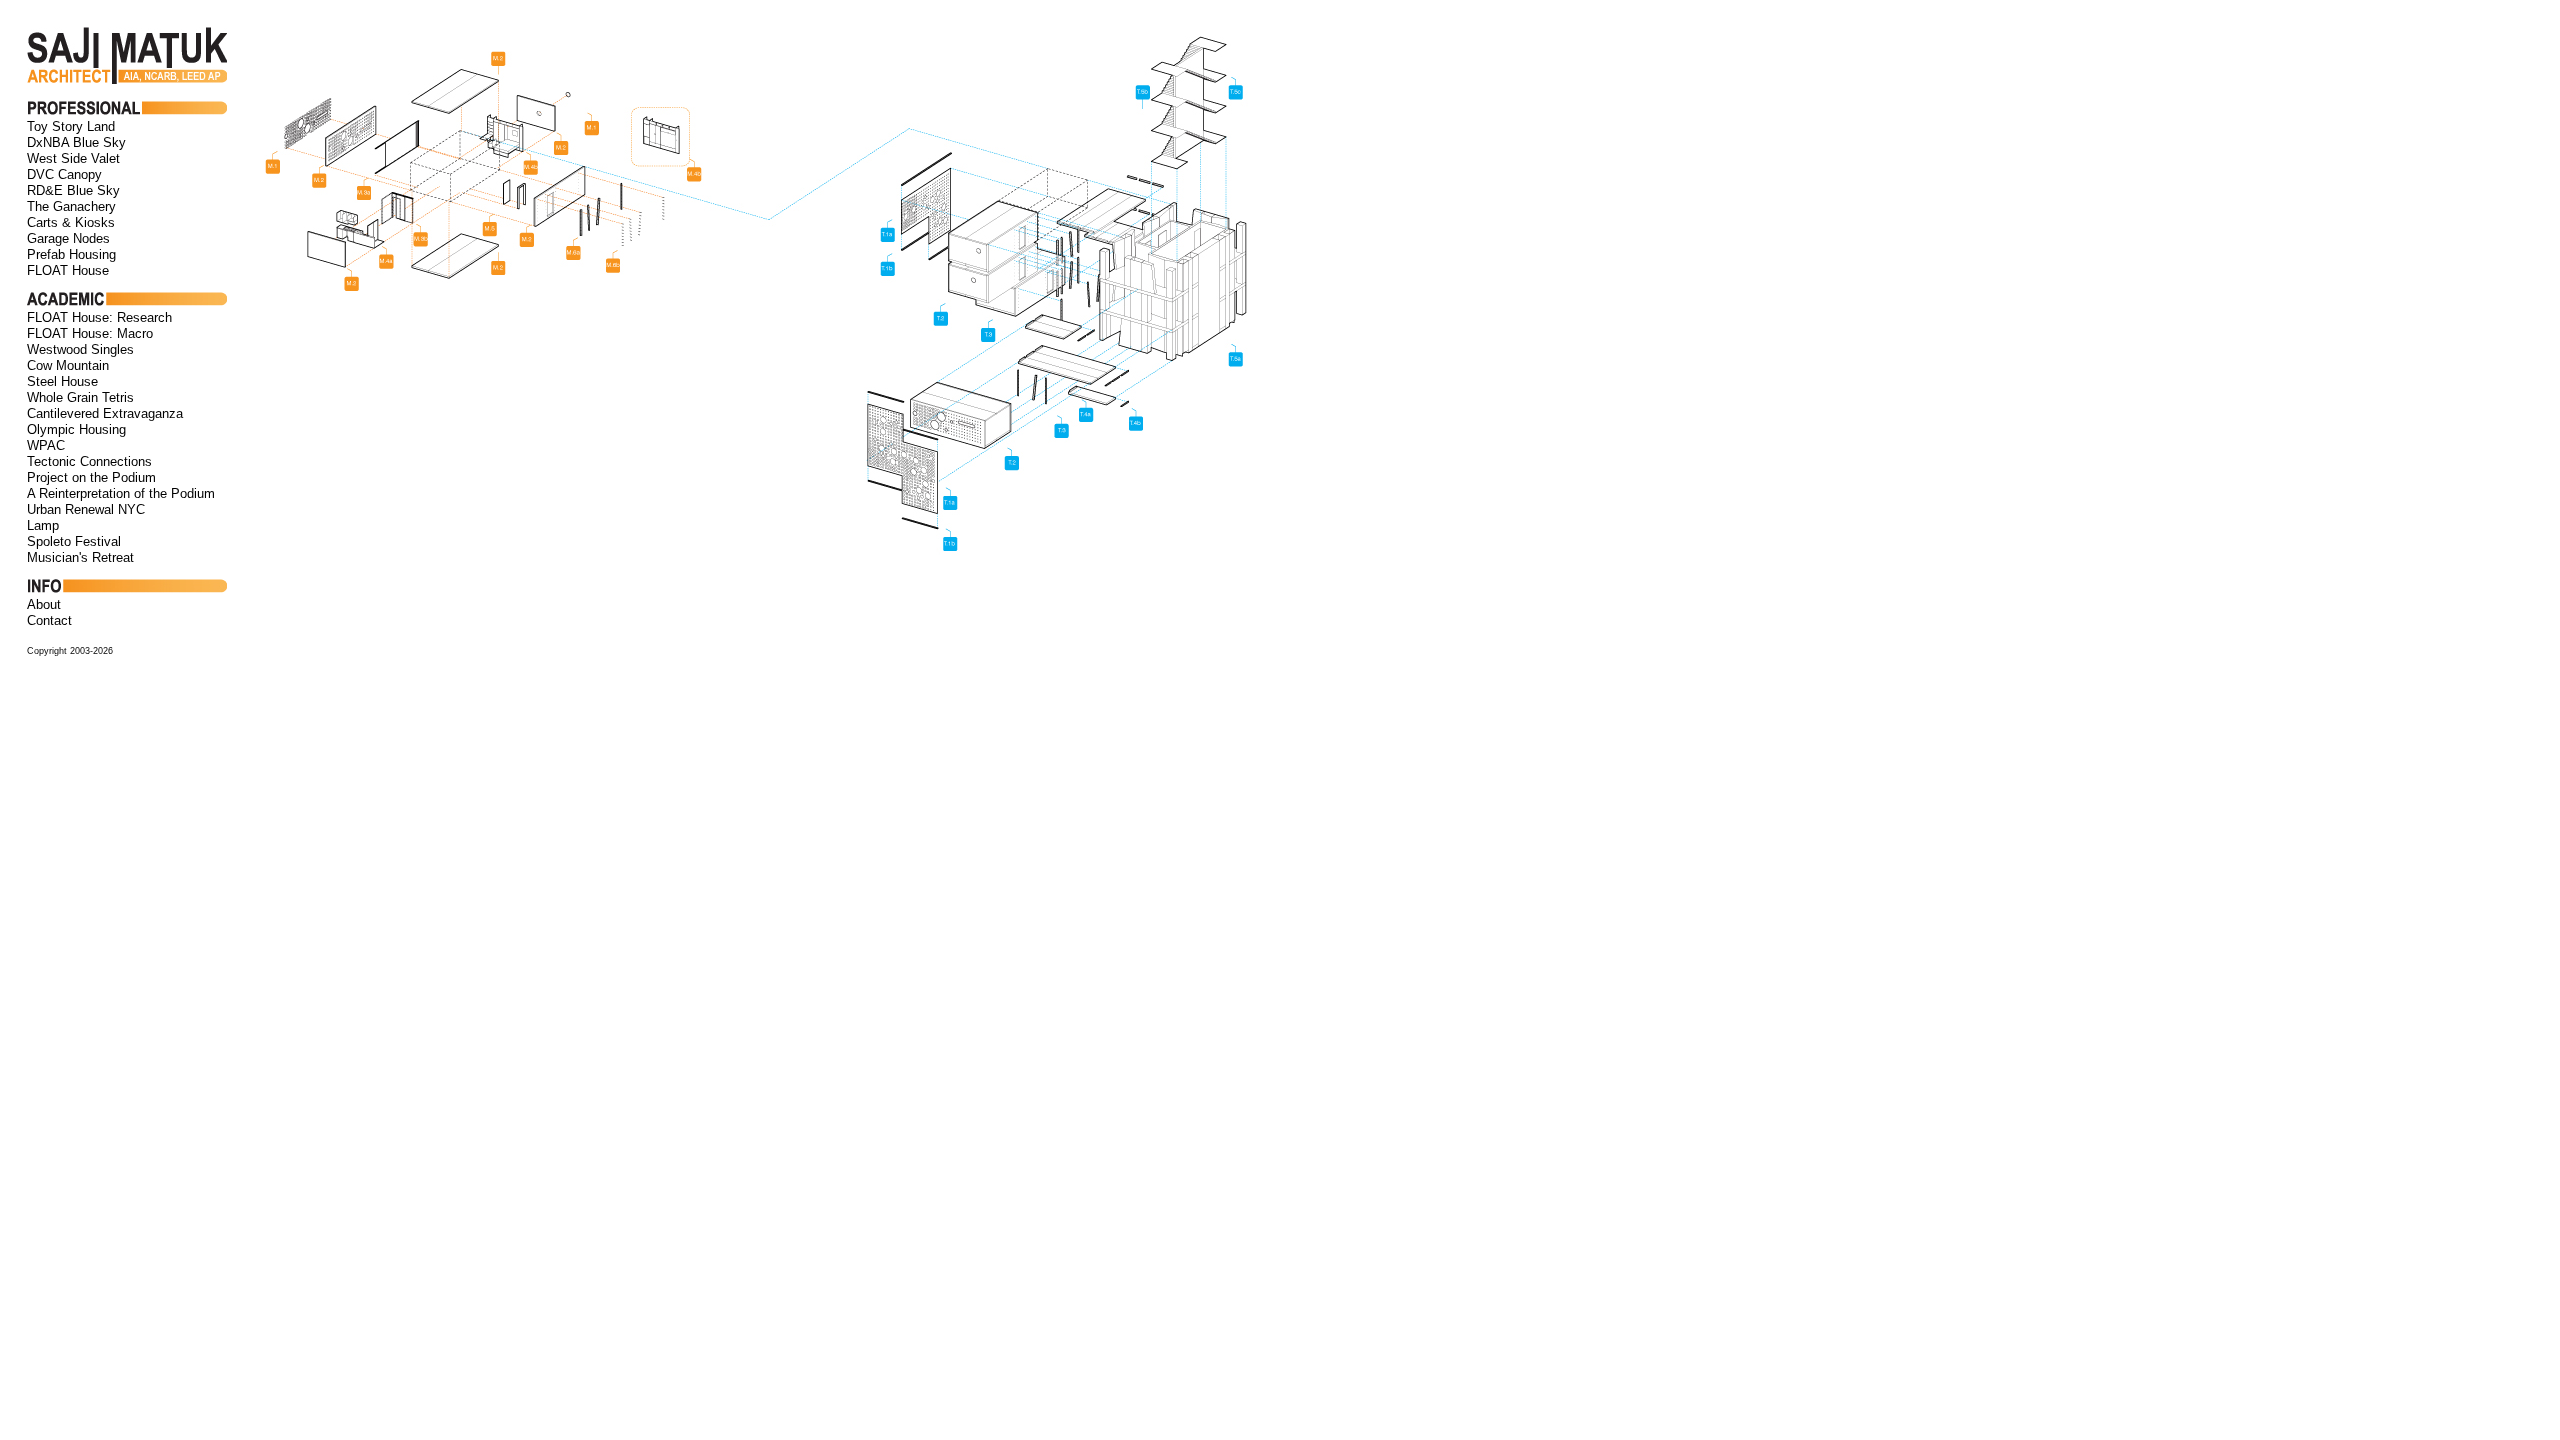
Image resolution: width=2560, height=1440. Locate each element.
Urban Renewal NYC (86, 509)
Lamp (43, 525)
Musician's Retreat (80, 557)
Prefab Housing (71, 254)
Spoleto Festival (74, 541)
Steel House (62, 381)
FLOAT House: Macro (90, 333)
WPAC (46, 445)
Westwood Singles (80, 349)
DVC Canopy (64, 174)
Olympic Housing (76, 429)
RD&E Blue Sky (73, 190)
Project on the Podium (91, 477)
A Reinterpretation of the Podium (121, 493)
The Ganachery (71, 206)
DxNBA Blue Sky (76, 142)
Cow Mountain (68, 365)
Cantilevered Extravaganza (105, 413)
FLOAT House (68, 270)
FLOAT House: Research (99, 317)
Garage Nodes (68, 238)
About (44, 604)
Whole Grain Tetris (80, 397)
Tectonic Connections (89, 461)
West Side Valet (73, 158)
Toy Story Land (71, 126)
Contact (49, 620)
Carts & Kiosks (71, 222)
